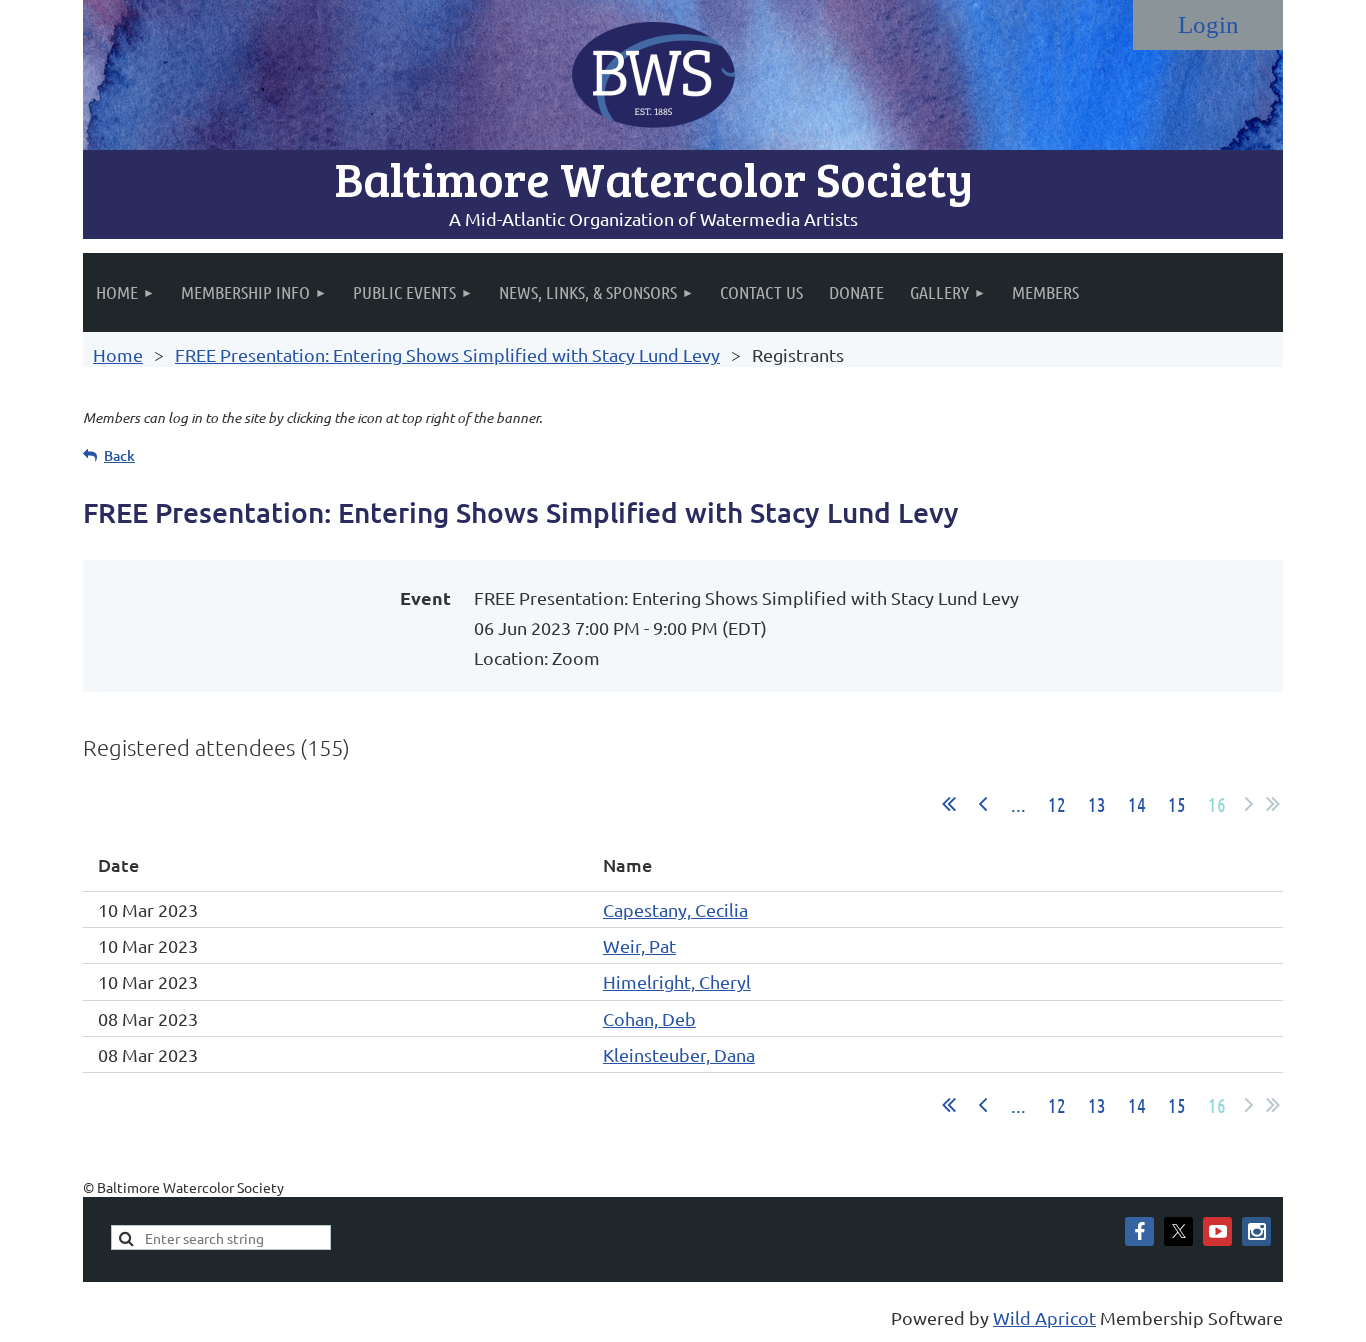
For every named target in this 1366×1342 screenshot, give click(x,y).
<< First (949, 804)
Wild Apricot (1044, 1317)
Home (118, 354)
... (1018, 804)
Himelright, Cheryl (677, 981)
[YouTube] (1217, 1231)
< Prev (983, 804)
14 (1137, 804)
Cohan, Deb (649, 1018)
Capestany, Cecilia (675, 909)
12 (1057, 804)
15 (1177, 804)
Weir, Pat (639, 945)
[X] (1178, 1231)
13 (1097, 804)
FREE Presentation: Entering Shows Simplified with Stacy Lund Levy (447, 354)
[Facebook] (1139, 1231)
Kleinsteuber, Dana (679, 1054)
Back (119, 455)
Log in (1208, 25)
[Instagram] (1256, 1231)
